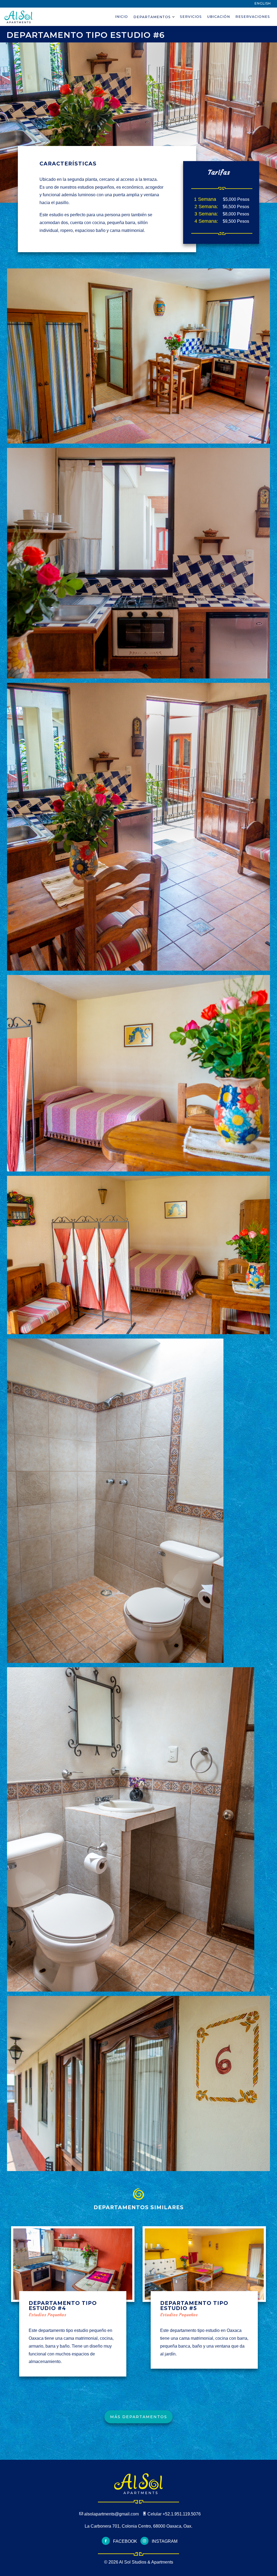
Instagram (164, 2541)
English (263, 3)
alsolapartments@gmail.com (112, 2514)
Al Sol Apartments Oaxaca (19, 17)
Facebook (125, 2541)
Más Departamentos (139, 2417)
